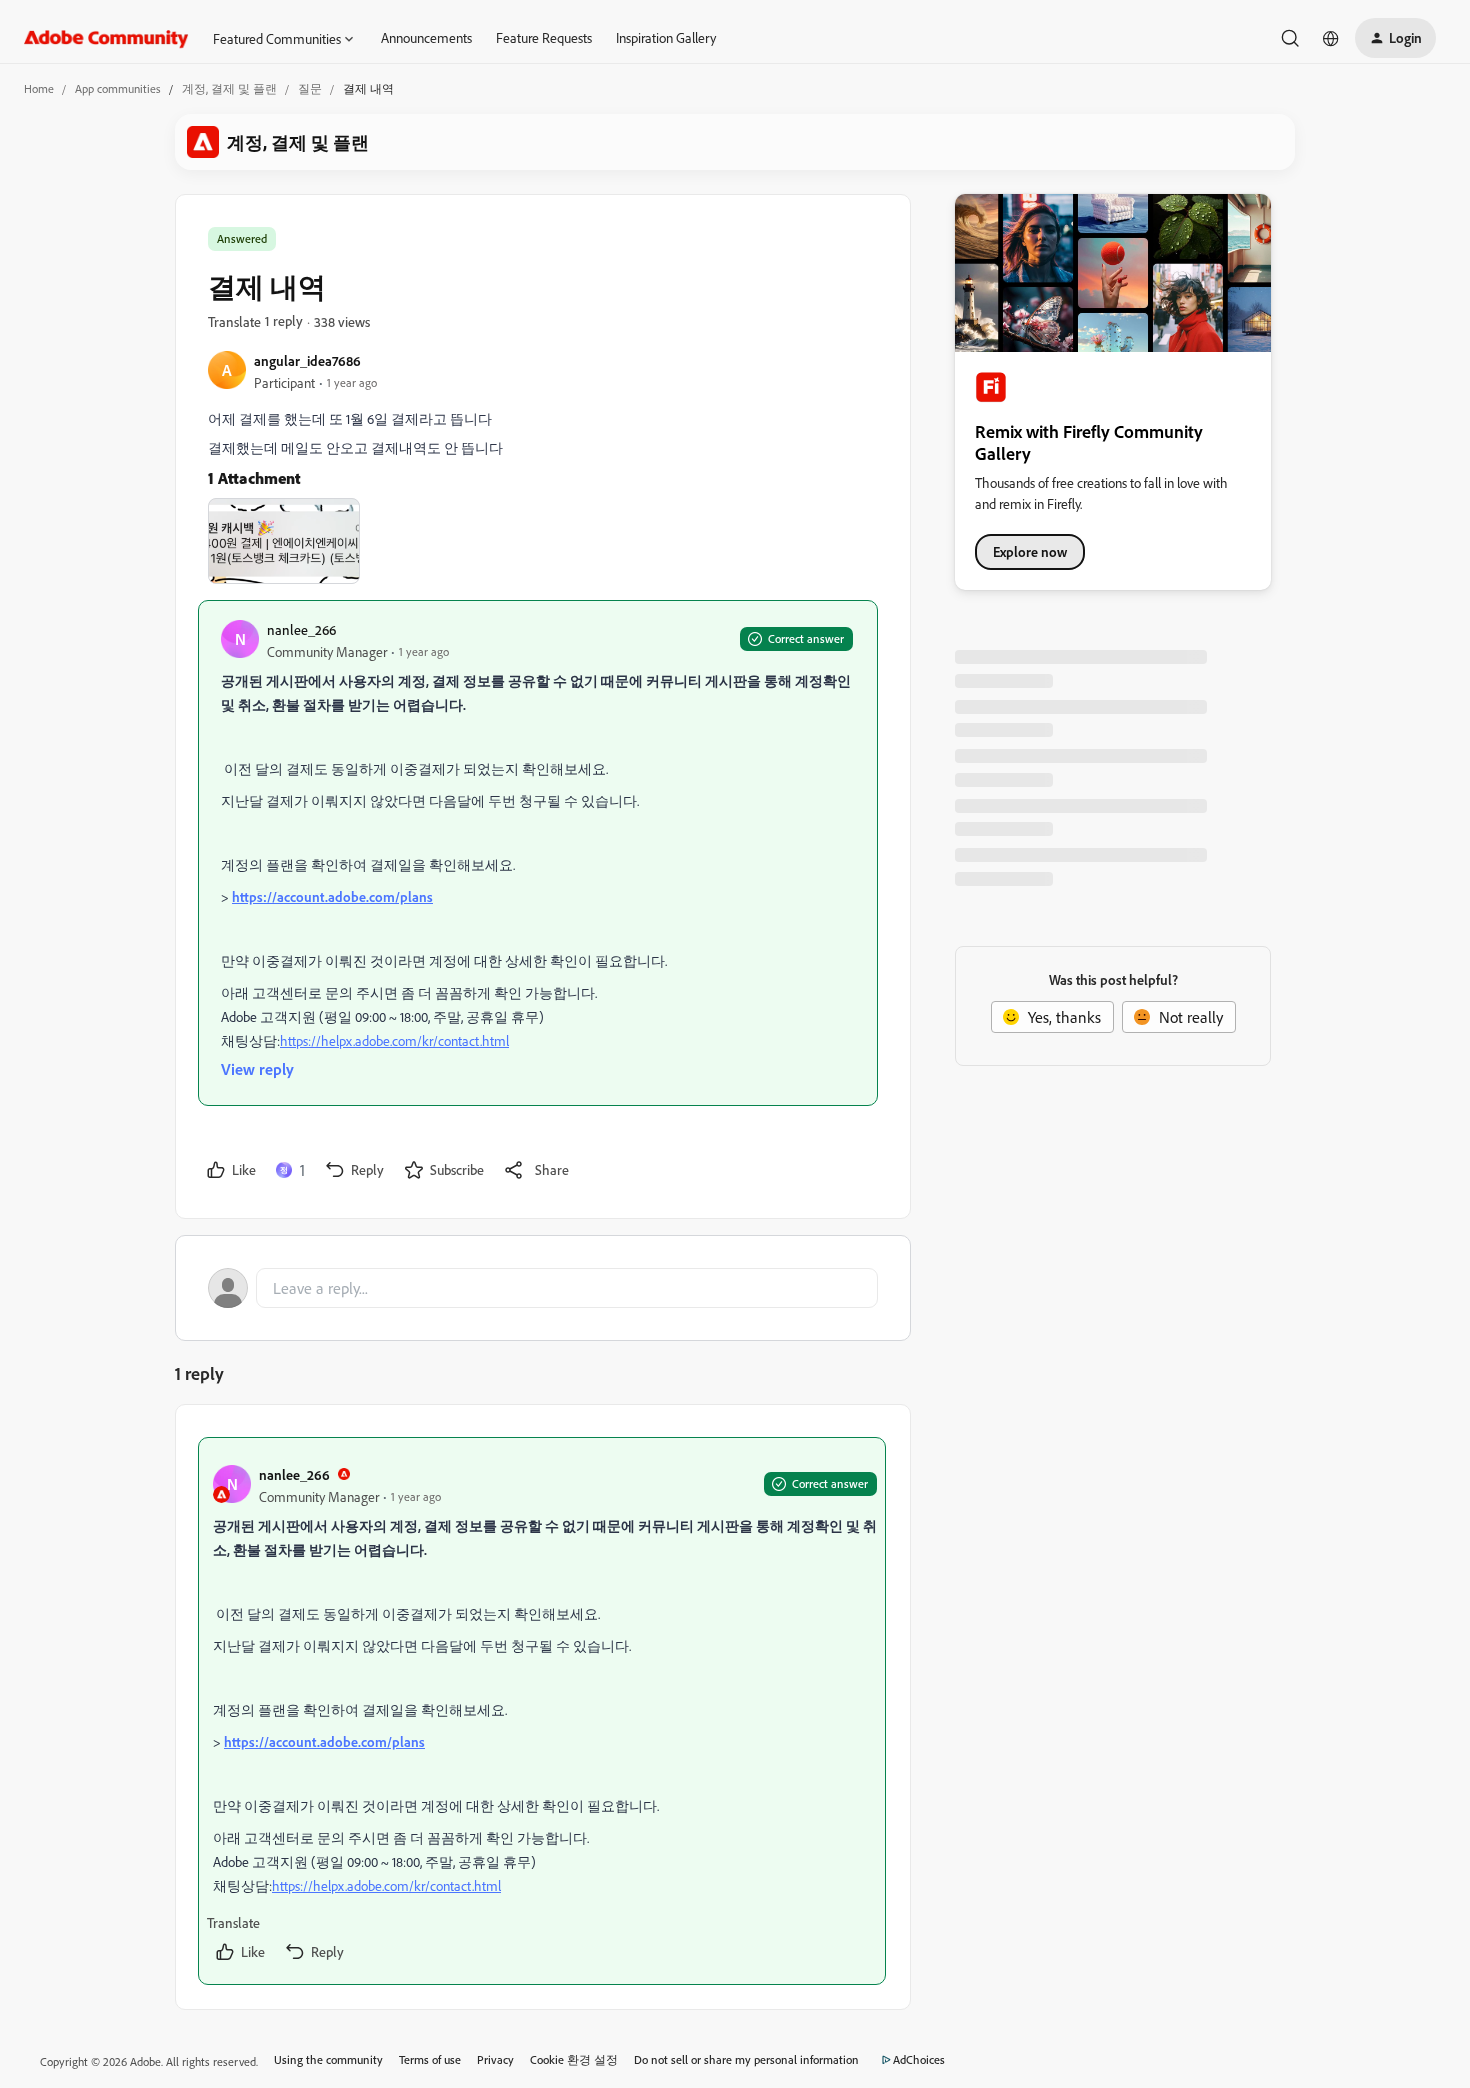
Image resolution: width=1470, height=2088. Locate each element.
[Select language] (1331, 38)
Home (39, 88)
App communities (118, 88)
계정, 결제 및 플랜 (229, 88)
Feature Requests (544, 37)
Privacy (495, 2059)
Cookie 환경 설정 (574, 2059)
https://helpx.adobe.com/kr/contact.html (394, 1040)
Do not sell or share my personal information (746, 2059)
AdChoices (919, 2059)
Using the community (328, 2059)
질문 (310, 88)
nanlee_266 (301, 629)
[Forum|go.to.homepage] (106, 38)
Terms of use (430, 2059)
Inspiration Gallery (666, 37)
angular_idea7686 (307, 360)
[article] (542, 1711)
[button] (1395, 38)
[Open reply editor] (543, 1288)
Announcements (426, 37)
